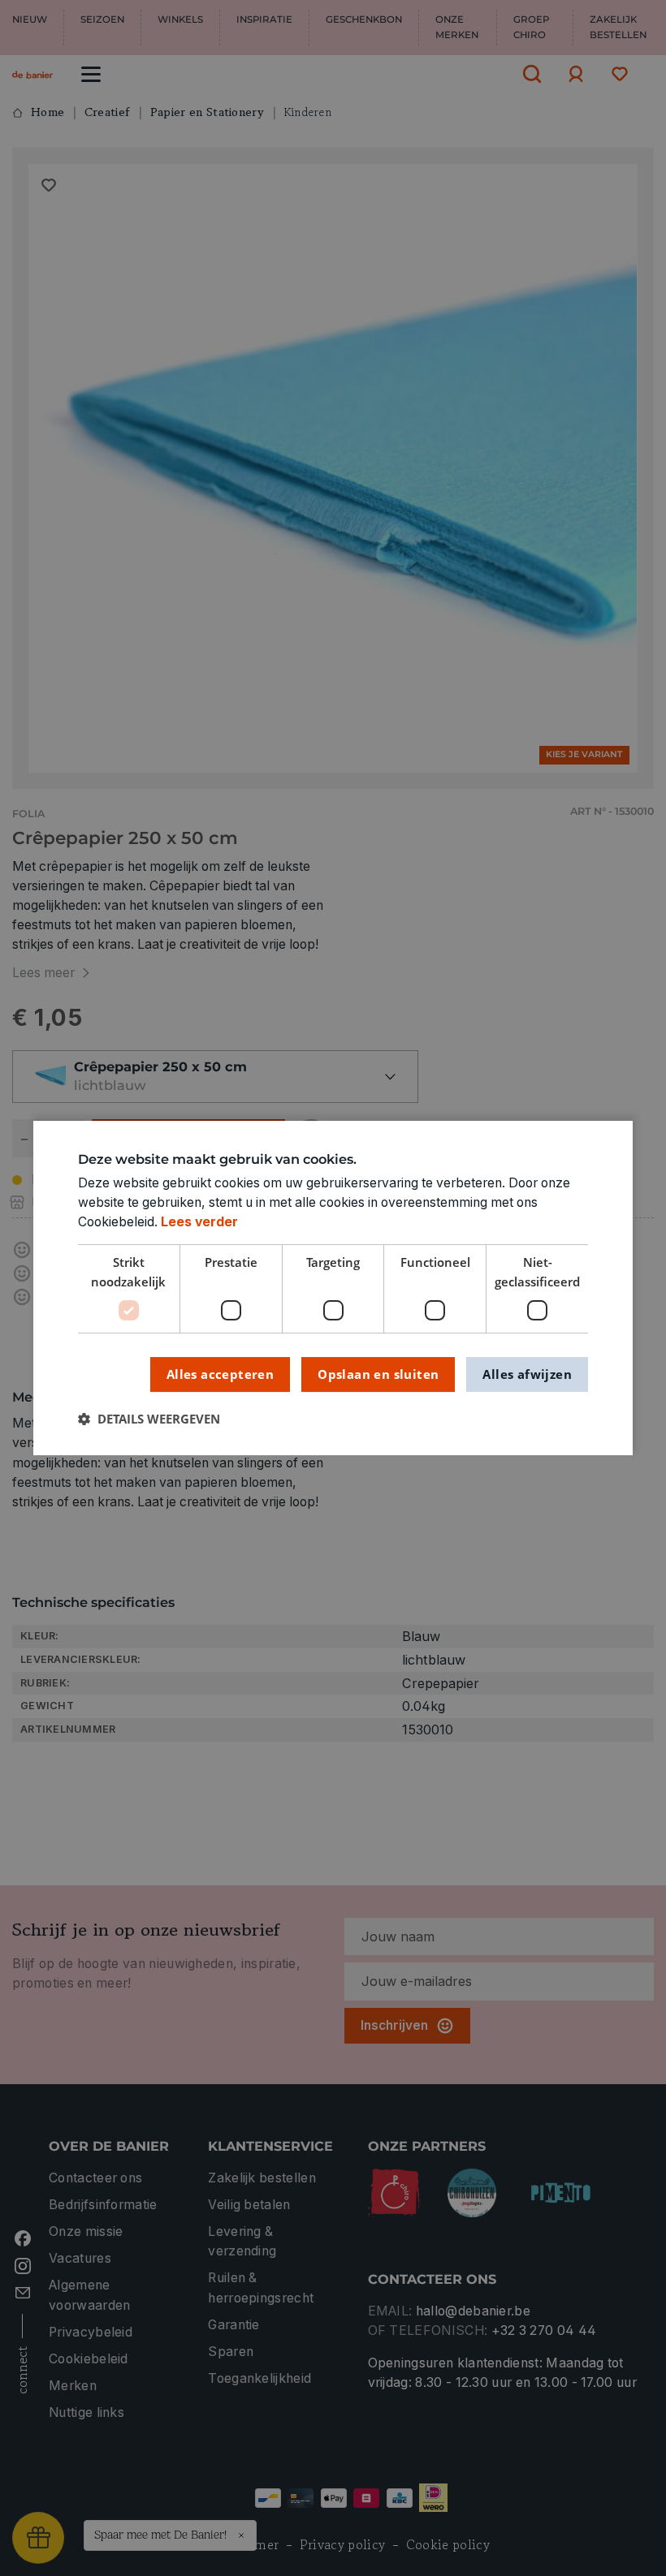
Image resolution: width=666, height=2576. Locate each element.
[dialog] (333, 1288)
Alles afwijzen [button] (527, 1374)
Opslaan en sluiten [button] (378, 1374)
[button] (149, 1420)
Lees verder (199, 1222)
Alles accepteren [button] (220, 1374)
